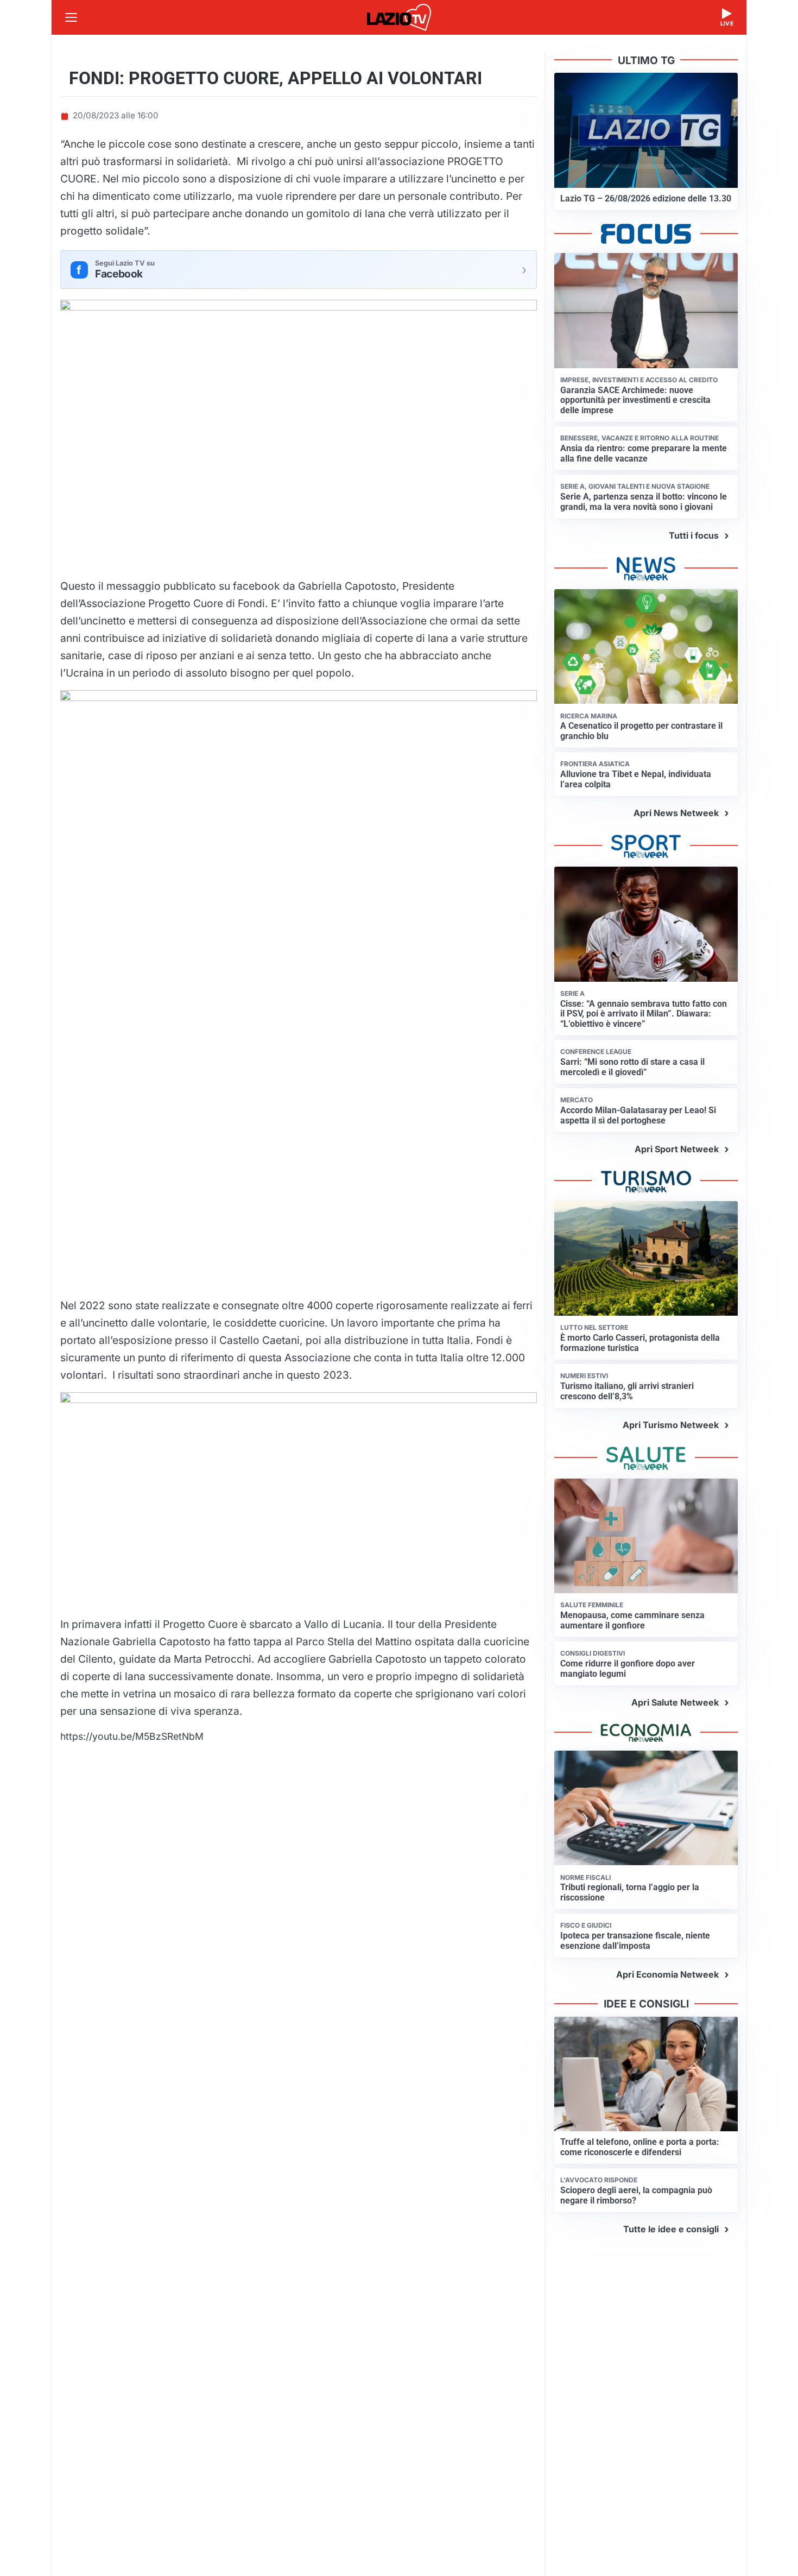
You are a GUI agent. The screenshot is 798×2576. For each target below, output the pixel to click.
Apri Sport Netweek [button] (677, 1149)
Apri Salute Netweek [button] (675, 1702)
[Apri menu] (71, 17)
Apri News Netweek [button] (676, 813)
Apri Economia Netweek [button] (667, 1974)
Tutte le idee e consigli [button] (671, 2229)
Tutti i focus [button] (694, 535)
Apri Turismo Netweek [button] (671, 1425)
